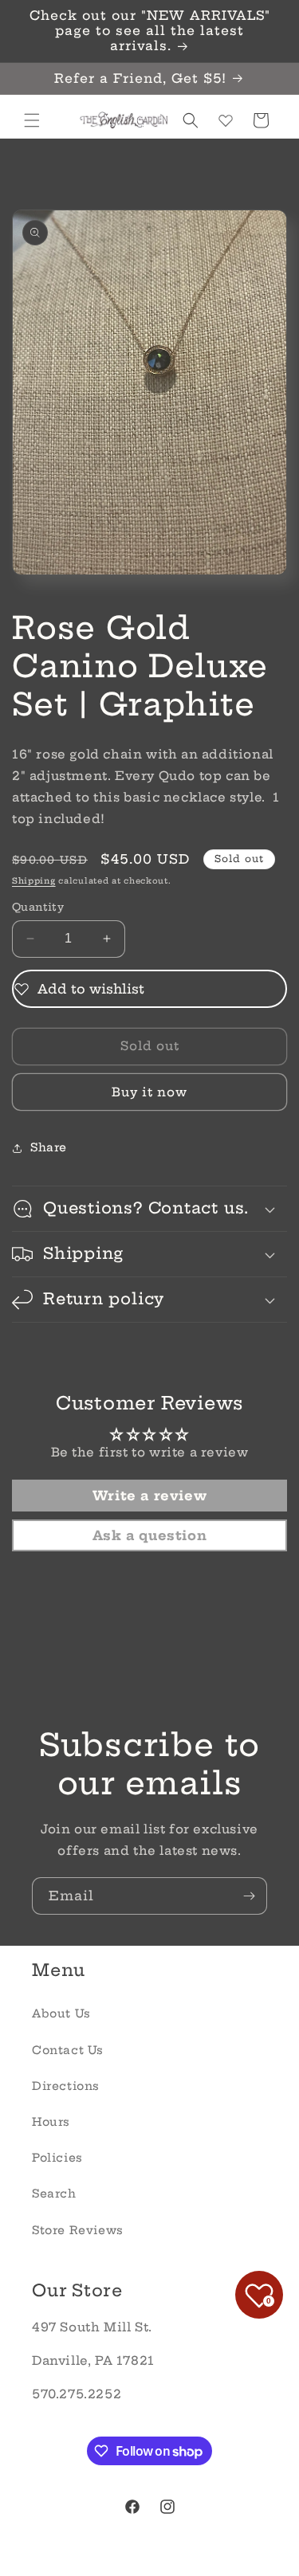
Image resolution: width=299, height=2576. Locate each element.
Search (54, 2194)
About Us (61, 2013)
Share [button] (49, 1147)
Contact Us (68, 2050)
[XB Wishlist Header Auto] (226, 120)
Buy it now (149, 1092)
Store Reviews (78, 2230)
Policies (57, 2158)
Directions (66, 2086)
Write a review (149, 1496)
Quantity (38, 907)
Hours (51, 2122)
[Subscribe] (249, 1896)
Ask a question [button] (149, 1535)
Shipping (34, 881)
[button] (32, 120)
